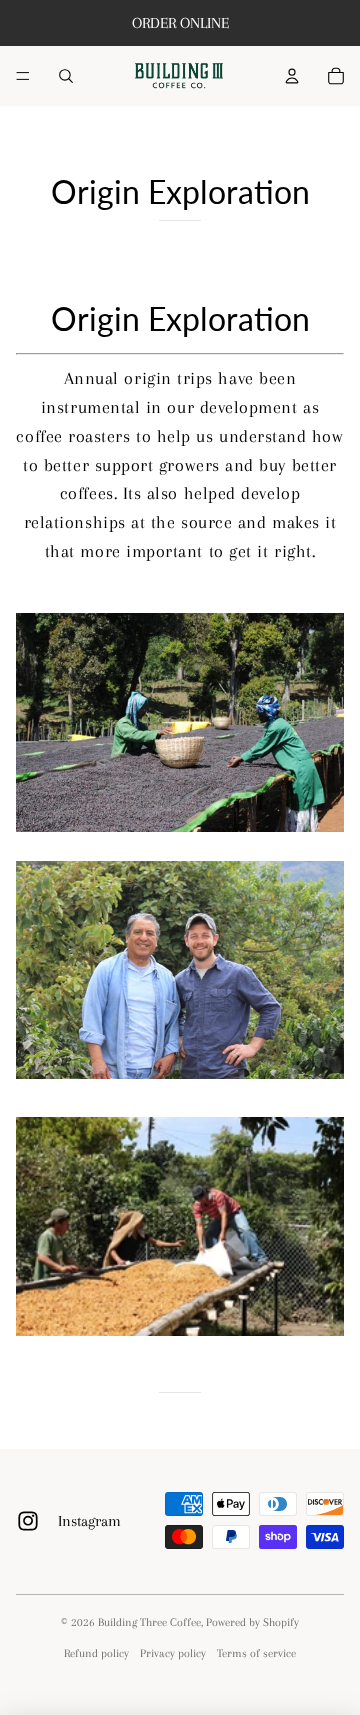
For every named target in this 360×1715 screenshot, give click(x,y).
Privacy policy (173, 1653)
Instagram (89, 1521)
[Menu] (23, 76)
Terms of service (256, 1653)
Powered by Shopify (252, 1622)
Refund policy (96, 1653)
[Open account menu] (292, 76)
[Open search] (66, 76)
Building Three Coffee (149, 1622)
